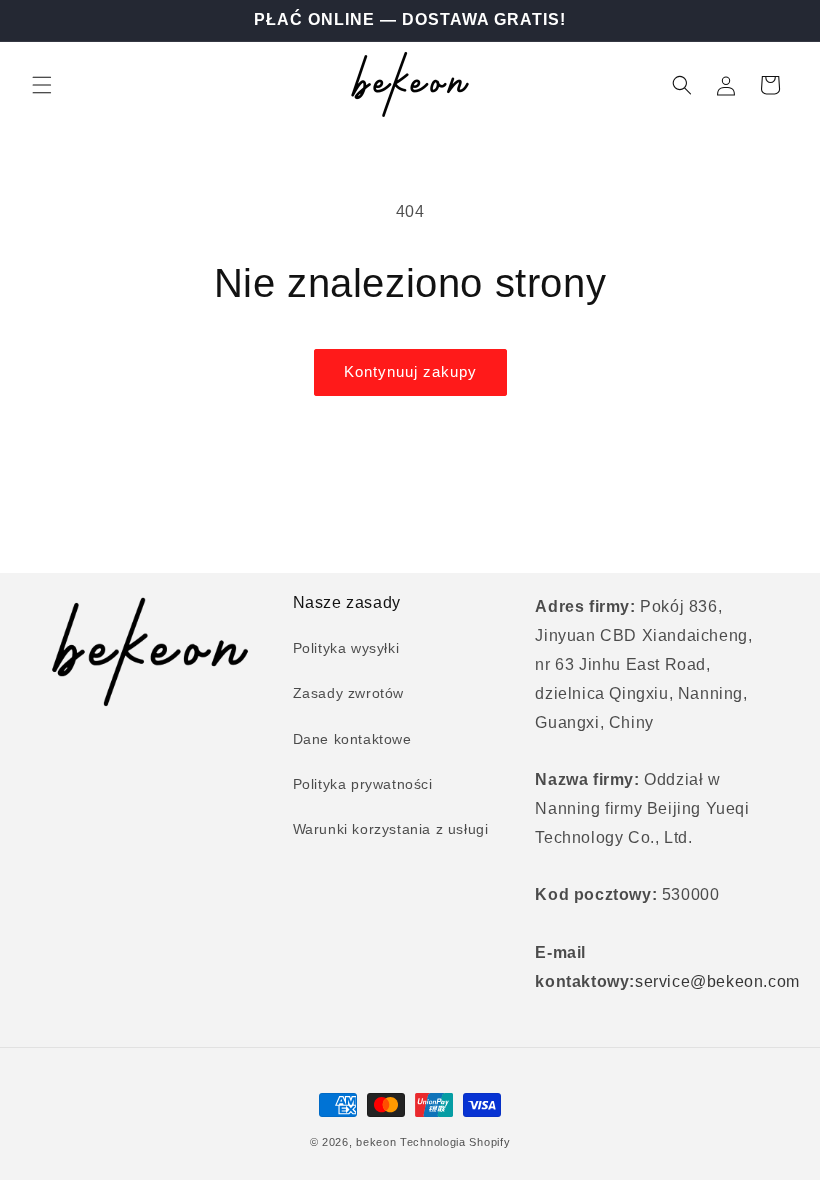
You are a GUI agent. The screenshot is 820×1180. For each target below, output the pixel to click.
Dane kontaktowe (352, 739)
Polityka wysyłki (346, 648)
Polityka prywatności (363, 784)
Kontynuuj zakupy (410, 371)
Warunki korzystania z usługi (391, 829)
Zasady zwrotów (348, 693)
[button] (42, 85)
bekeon (376, 1142)
